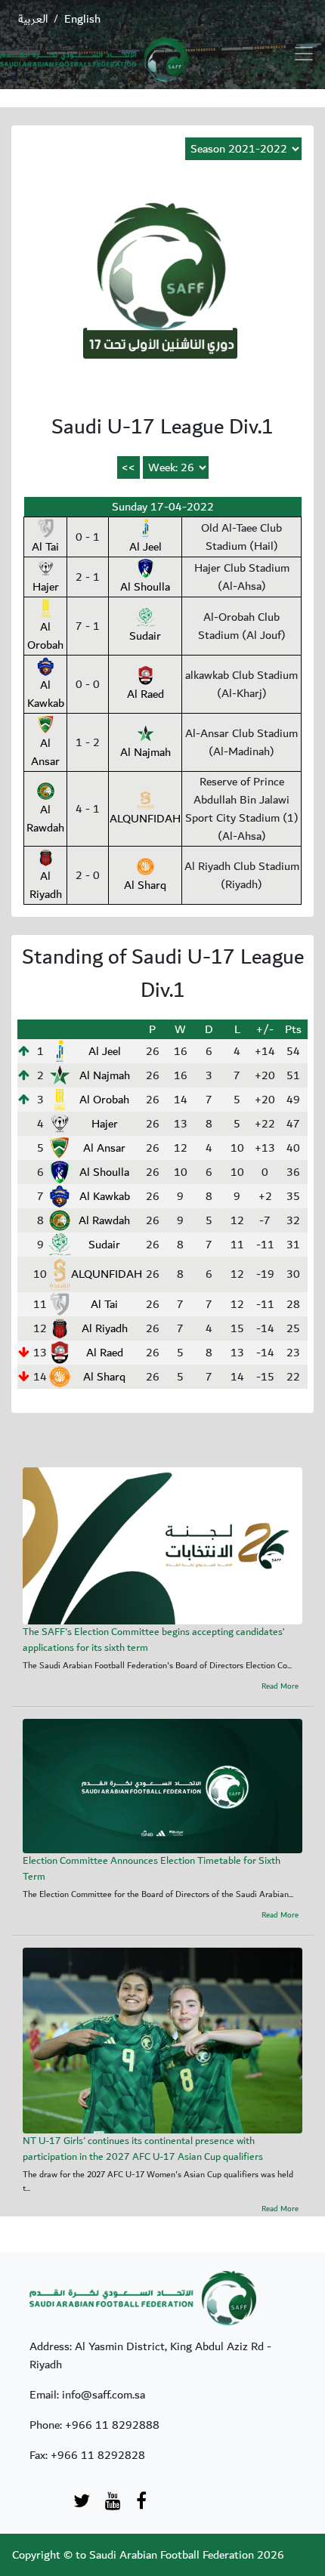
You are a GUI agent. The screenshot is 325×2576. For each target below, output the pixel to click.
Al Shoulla (145, 587)
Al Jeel (145, 547)
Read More (280, 1686)
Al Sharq (145, 885)
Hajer (46, 587)
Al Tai (45, 547)
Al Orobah (45, 636)
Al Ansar (45, 752)
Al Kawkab (46, 694)
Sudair (145, 636)
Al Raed (145, 694)
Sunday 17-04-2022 (163, 507)
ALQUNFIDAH (145, 819)
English (82, 19)
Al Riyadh (46, 885)
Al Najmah (145, 752)
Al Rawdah (45, 819)
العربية (33, 19)
